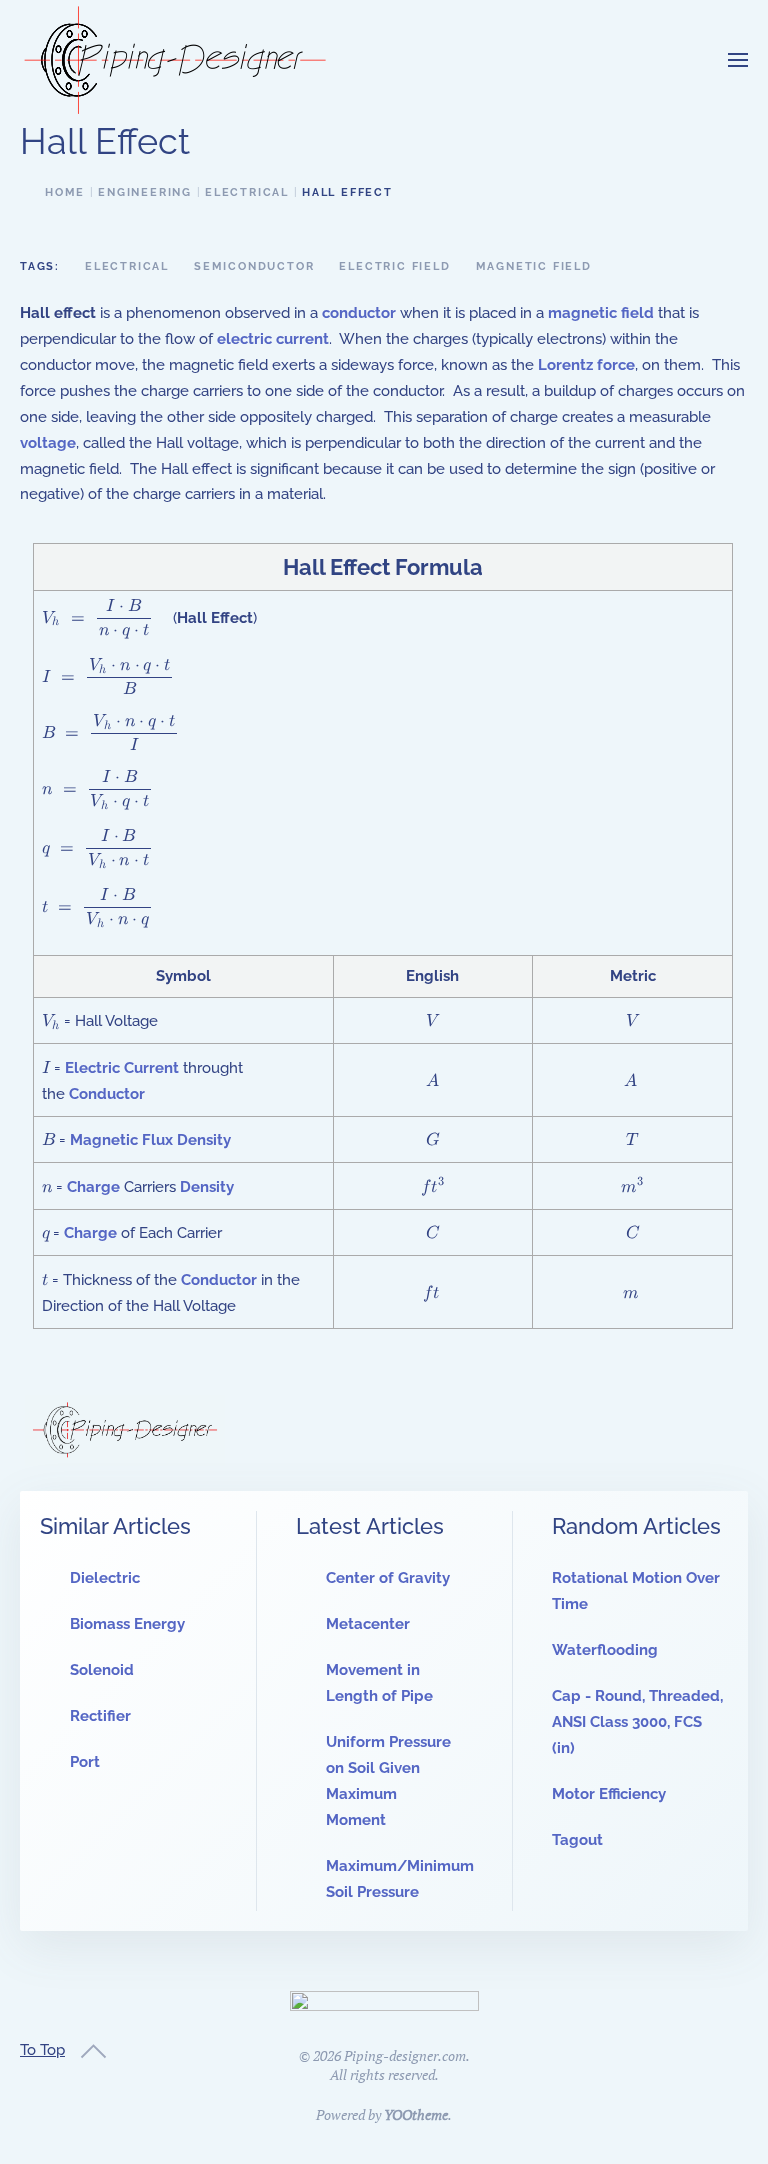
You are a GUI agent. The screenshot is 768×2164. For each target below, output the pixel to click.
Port (85, 1762)
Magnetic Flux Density (150, 1140)
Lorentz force (586, 365)
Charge (93, 1187)
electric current (273, 339)
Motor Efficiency (609, 1794)
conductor (359, 313)
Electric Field (394, 266)
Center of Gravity (388, 1578)
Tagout (577, 1840)
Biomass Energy (127, 1624)
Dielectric (105, 1578)
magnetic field (601, 313)
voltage (48, 443)
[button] (738, 60)
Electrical (127, 266)
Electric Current (122, 1068)
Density (207, 1187)
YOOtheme (416, 2114)
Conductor (107, 1094)
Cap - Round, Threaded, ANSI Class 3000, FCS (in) (637, 1722)
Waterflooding (605, 1650)
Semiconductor (254, 266)
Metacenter (368, 1624)
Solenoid (102, 1670)
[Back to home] (175, 60)
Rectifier (100, 1716)
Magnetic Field (534, 266)
